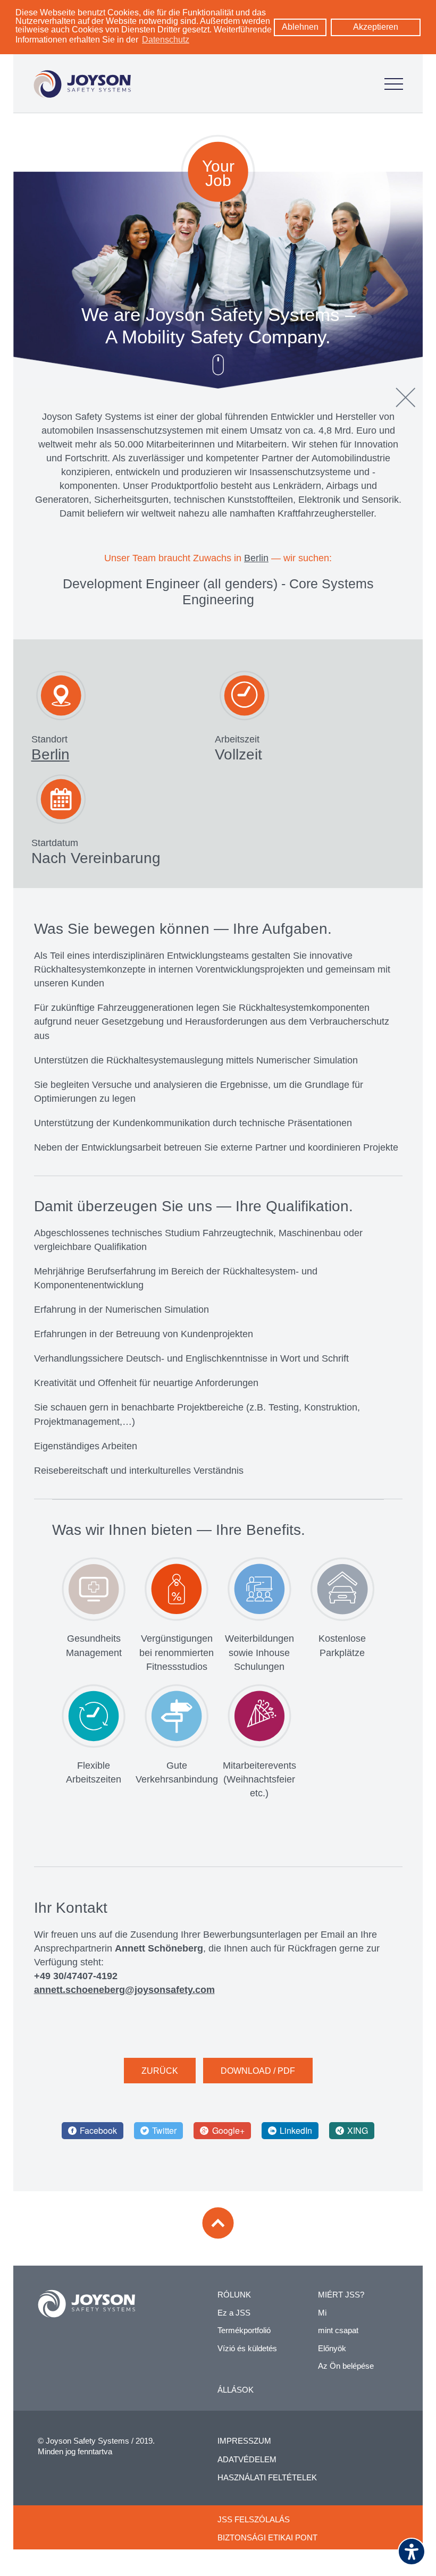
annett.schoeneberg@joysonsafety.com (124, 1990)
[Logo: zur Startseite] (82, 84)
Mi (322, 2313)
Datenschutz (166, 40)
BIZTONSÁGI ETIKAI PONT (267, 2537)
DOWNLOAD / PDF (258, 2071)
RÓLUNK (234, 2295)
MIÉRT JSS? (341, 2295)
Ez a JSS (234, 2313)
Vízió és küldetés (247, 2348)
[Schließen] (406, 398)
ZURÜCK (160, 2071)
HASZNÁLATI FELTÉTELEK (267, 2477)
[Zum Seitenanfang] (218, 2223)
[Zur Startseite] (86, 2304)
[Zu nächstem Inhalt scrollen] (218, 365)
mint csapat (338, 2330)
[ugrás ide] (394, 84)
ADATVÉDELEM (247, 2459)
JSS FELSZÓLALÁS (254, 2519)
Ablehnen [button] (300, 27)
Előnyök (332, 2348)
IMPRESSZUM (244, 2441)
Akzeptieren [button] (376, 27)
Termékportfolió (244, 2330)
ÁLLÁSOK (236, 2390)
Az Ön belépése (346, 2366)
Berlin (256, 558)
